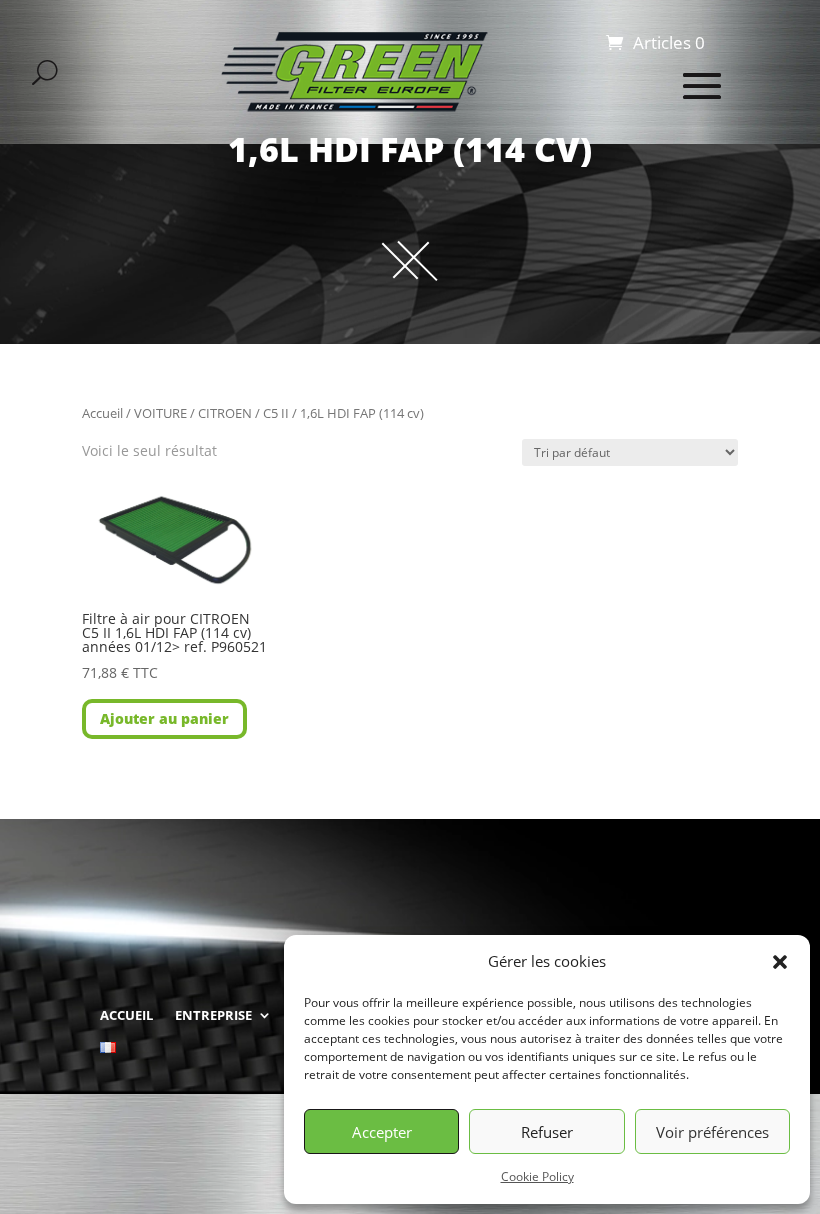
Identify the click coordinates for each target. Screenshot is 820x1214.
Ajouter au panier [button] (164, 718)
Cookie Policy (537, 1176)
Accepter (382, 1132)
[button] (780, 962)
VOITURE (160, 413)
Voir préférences (712, 1132)
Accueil (102, 413)
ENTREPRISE (213, 1015)
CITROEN (225, 413)
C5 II (276, 413)
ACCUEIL (126, 1015)
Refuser (547, 1132)
